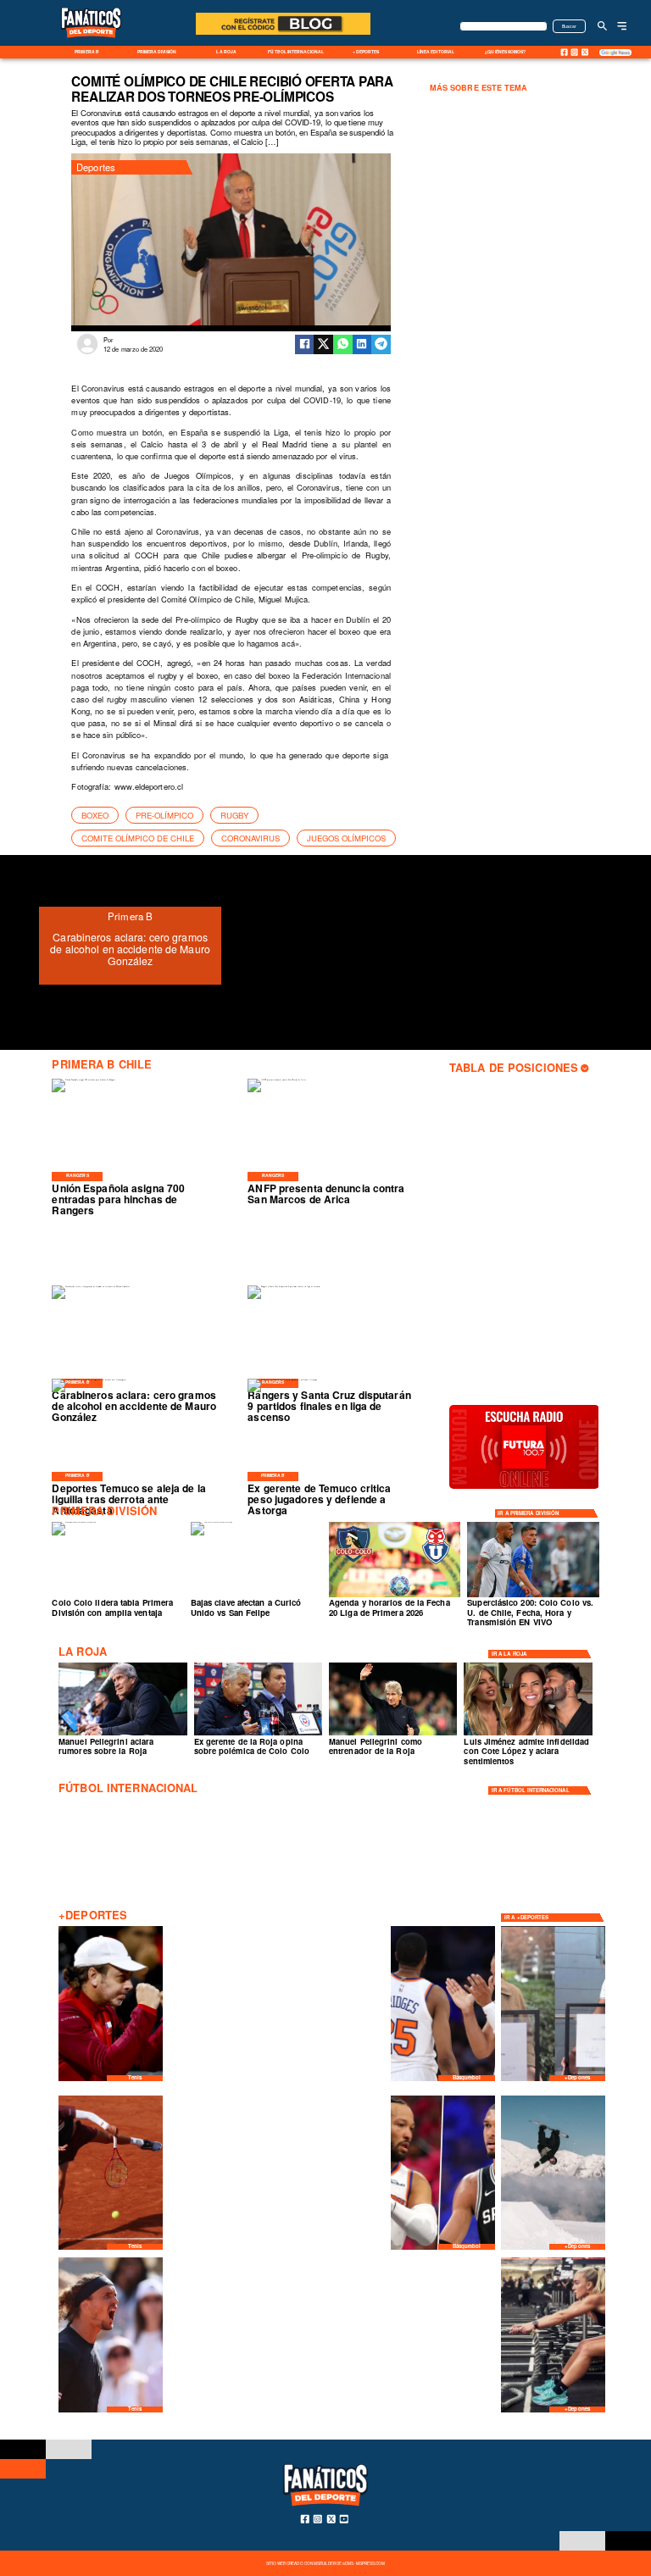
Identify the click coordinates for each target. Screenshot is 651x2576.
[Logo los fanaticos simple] (91, 44)
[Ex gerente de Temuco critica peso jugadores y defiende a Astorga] (282, 1380)
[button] (95, 815)
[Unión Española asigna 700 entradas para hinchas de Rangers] (83, 1080)
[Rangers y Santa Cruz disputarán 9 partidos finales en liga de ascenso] (284, 1286)
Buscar (570, 26)
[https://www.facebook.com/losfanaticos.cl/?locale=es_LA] (564, 52)
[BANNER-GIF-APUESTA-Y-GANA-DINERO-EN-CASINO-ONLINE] (283, 34)
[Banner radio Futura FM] (524, 1488)
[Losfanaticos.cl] (602, 26)
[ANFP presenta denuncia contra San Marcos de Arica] (277, 1080)
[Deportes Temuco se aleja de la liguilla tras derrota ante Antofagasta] (89, 1380)
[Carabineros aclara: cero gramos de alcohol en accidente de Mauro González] (91, 1286)
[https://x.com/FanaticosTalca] (585, 53)
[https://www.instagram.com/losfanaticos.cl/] (575, 52)
